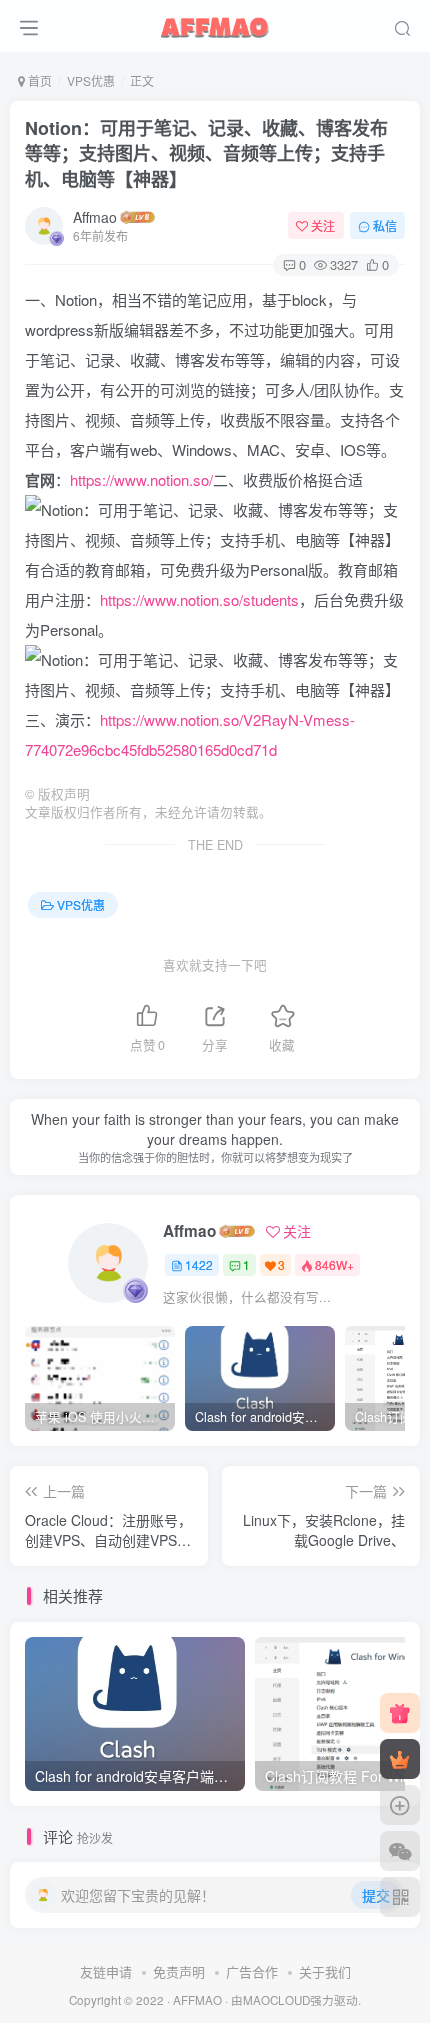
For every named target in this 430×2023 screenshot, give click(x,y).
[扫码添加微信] (400, 1851)
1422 (199, 1264)
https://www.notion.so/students (199, 599)
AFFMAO (197, 2000)
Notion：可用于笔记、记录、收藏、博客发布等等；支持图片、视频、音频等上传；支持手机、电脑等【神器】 (206, 153)
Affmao (95, 217)
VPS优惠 (91, 80)
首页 (38, 80)
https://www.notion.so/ (141, 479)
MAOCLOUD (276, 2000)
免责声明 (179, 1971)
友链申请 (106, 1971)
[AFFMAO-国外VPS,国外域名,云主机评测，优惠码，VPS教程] (215, 23)
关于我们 (325, 1971)
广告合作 (252, 1971)
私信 (385, 225)
